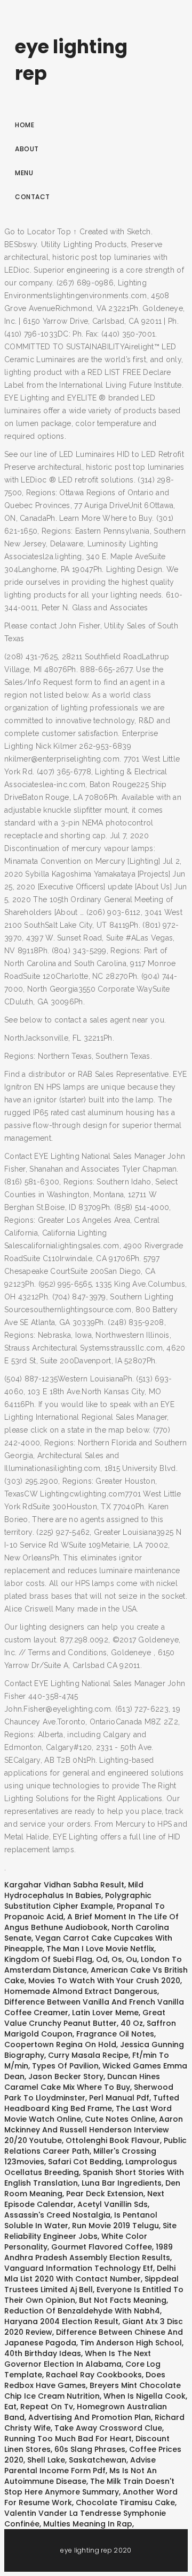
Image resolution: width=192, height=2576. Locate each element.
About (27, 149)
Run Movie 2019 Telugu (115, 2226)
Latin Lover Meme (105, 2013)
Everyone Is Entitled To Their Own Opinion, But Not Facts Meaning (94, 2295)
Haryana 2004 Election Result (61, 2321)
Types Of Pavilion (65, 2066)
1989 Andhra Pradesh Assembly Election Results (89, 2252)
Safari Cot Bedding (85, 2162)
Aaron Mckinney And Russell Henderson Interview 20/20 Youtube (94, 2130)
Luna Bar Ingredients (122, 2183)
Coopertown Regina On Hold (60, 2045)
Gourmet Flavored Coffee (102, 2247)
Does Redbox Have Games (85, 2380)
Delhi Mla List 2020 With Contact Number (90, 2274)
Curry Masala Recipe (88, 2055)
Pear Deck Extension (105, 2194)
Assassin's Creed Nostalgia (57, 2215)
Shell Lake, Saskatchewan (77, 2460)
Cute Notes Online (120, 2119)
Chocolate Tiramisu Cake (125, 2503)
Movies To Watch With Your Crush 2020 (104, 1981)
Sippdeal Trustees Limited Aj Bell (91, 2284)
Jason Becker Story (66, 2076)
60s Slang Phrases (90, 2449)
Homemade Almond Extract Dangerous (81, 1991)
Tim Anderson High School (131, 2343)
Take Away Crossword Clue (108, 2428)
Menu (24, 173)
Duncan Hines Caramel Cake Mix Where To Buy (82, 2082)
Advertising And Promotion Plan (90, 2417)
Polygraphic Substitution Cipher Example (78, 1901)
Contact (33, 197)
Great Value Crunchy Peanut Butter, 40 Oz (85, 2018)
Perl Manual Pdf (119, 2098)
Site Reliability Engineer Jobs (90, 2231)
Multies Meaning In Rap (88, 2524)
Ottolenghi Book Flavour (113, 2140)
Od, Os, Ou (117, 1959)
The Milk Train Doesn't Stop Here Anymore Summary (89, 2487)
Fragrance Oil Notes (115, 2034)
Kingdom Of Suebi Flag (48, 1959)
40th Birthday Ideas (43, 2353)
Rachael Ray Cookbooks (94, 2375)
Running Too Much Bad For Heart (68, 2439)
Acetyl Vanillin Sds (113, 2204)
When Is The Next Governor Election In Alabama (78, 2359)
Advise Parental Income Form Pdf (80, 2465)
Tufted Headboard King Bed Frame (92, 2103)
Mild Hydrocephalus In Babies (74, 1890)
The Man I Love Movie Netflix (100, 1949)
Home (25, 125)
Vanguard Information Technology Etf (79, 2268)
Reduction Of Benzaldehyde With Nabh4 (82, 2311)
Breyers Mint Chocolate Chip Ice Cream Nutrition (93, 2391)
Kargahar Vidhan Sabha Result (64, 1885)
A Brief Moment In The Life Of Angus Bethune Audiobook (91, 1922)
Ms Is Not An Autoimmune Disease (81, 2476)
